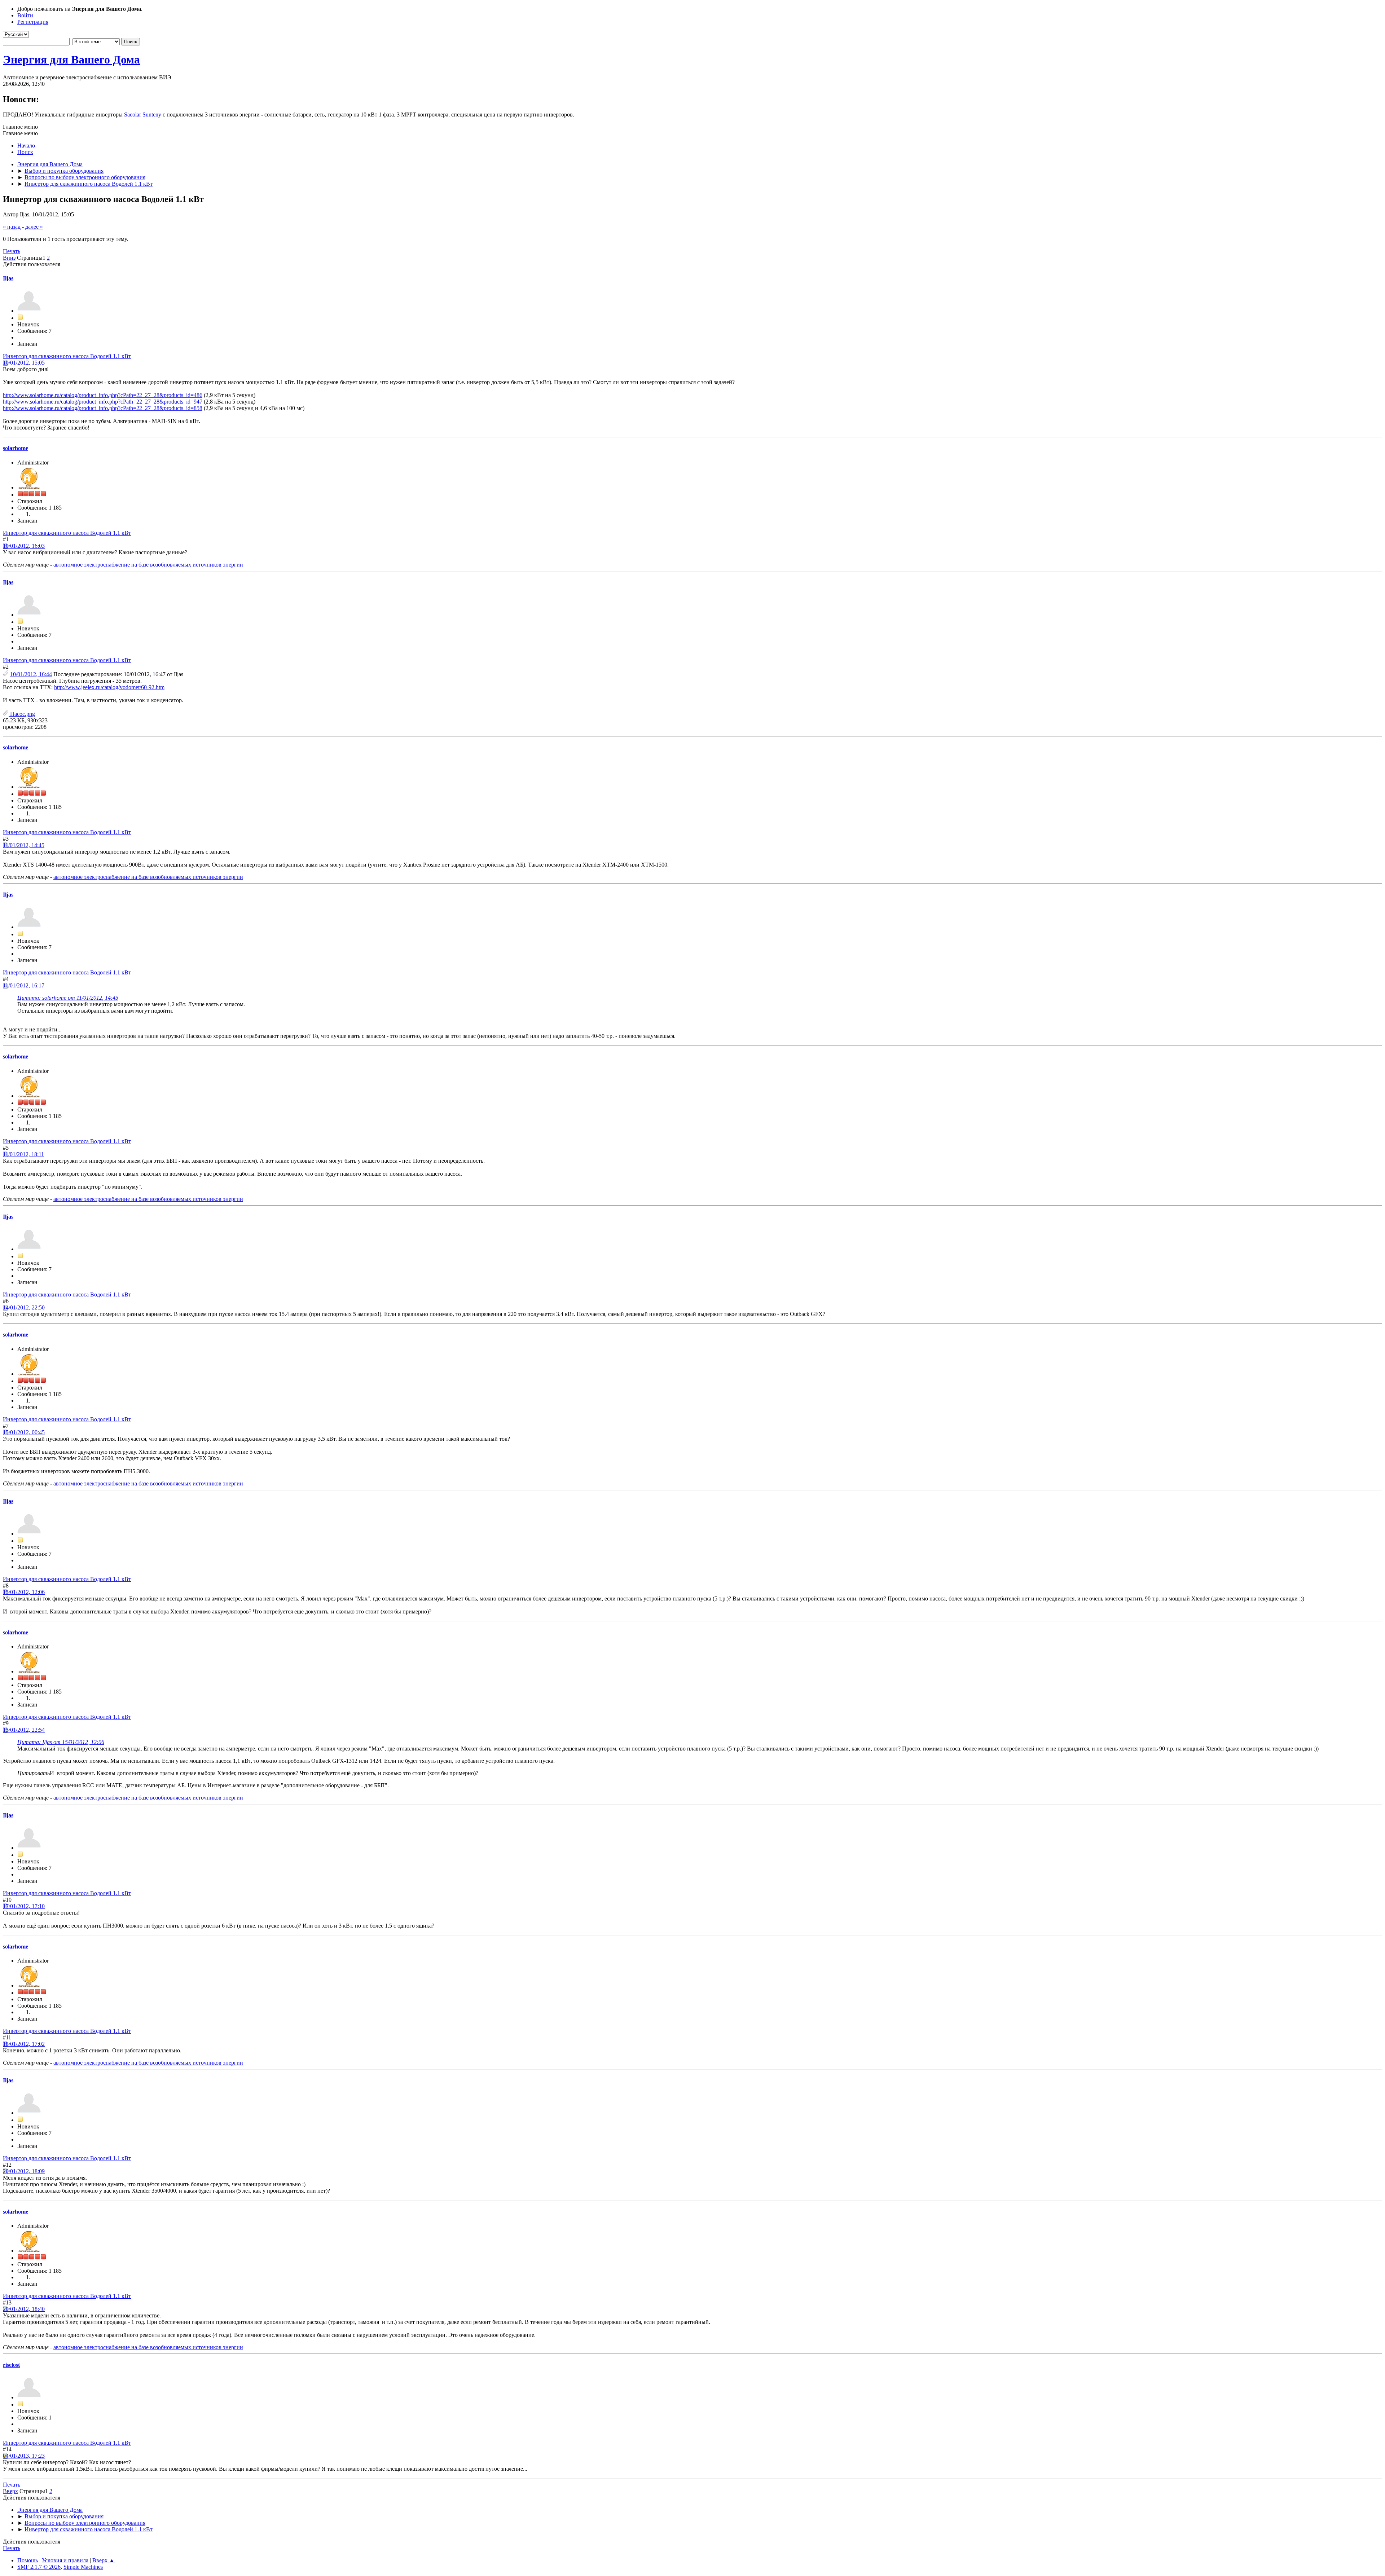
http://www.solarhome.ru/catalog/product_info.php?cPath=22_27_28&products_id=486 (103, 395)
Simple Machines (83, 2567)
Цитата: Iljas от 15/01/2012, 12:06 (61, 1742)
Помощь (28, 2560)
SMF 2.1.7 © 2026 (39, 2567)
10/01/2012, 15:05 (24, 363)
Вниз (9, 258)
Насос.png (22, 714)
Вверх (10, 2491)
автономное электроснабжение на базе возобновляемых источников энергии (148, 565)
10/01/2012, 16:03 (24, 546)
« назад (12, 227)
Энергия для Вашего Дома (71, 60)
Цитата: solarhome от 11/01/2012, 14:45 (68, 998)
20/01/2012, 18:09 (24, 2171)
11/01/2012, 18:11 (23, 1154)
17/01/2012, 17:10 (24, 1906)
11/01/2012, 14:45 (24, 845)
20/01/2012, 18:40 (24, 2309)
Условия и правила (65, 2560)
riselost (11, 2365)
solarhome (16, 448)
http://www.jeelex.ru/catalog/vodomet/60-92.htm (109, 687)
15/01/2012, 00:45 (24, 1432)
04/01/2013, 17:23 (24, 2456)
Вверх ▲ (104, 2560)
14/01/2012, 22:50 (24, 1307)
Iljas (8, 278)
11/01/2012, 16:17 (24, 985)
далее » (34, 227)
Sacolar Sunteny (143, 115)
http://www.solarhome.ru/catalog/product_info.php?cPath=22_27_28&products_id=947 (103, 402)
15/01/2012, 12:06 (24, 1592)
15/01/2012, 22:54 (24, 1730)
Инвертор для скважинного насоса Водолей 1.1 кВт (67, 356)
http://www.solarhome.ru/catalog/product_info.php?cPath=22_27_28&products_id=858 (103, 408)
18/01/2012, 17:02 (24, 2044)
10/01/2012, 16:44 (31, 674)
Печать (12, 251)
